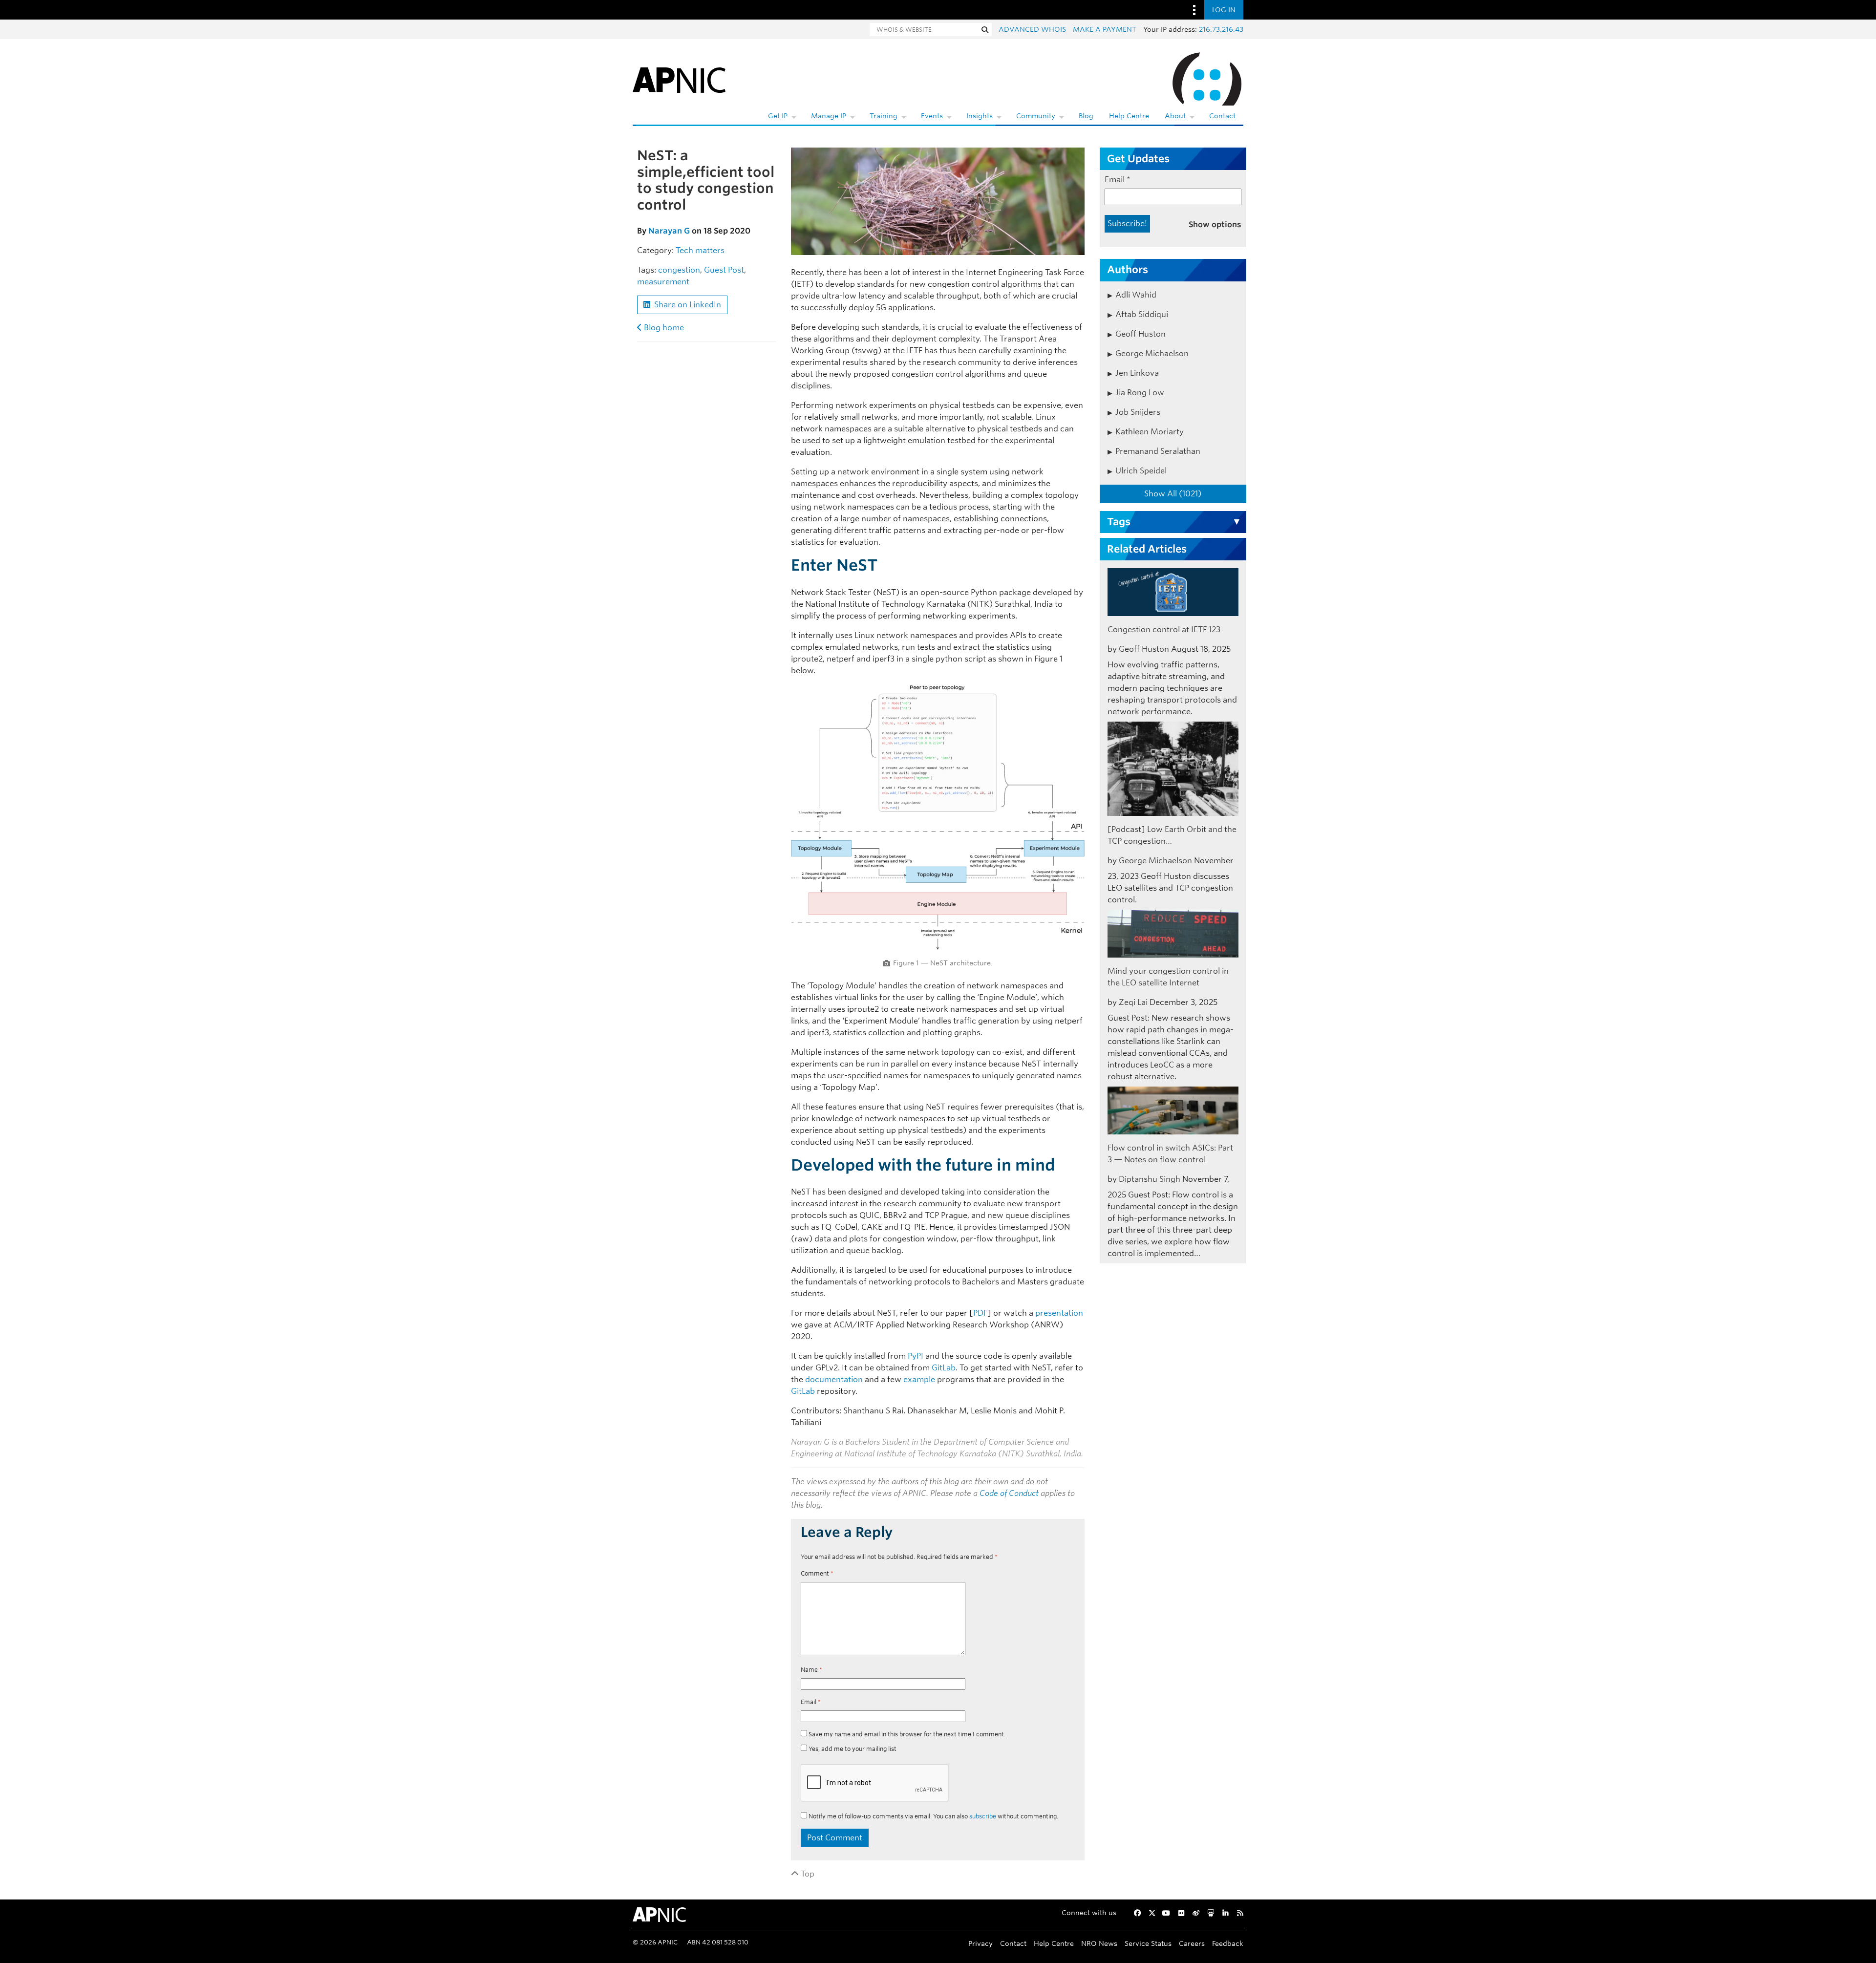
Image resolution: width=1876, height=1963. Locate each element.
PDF (980, 1313)
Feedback (1228, 1943)
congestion (679, 270)
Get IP (778, 116)
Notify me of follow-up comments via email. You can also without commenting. (933, 1816)
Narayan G (669, 231)
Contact (1222, 116)
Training (884, 116)
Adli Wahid (1136, 295)
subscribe (983, 1816)
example (919, 1379)
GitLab (944, 1368)
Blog (1086, 116)
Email (811, 1702)
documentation (834, 1379)
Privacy (981, 1943)
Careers (1192, 1943)
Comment (817, 1573)
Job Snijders (1138, 412)
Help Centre (1129, 116)
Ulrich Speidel (1141, 471)
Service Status (1148, 1943)
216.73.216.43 (1221, 29)
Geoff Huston (1141, 334)
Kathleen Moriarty (1150, 432)
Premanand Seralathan (1158, 451)
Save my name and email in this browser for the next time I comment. (907, 1734)
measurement (663, 282)
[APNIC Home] (679, 78)
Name (811, 1670)
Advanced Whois (1032, 29)
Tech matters (700, 250)
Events (932, 116)
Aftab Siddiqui (1142, 314)
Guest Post (724, 270)
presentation (1059, 1313)
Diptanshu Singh (1150, 1179)
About (1175, 116)
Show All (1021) (1173, 494)
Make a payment (1105, 29)
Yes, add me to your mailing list (852, 1749)
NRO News (1099, 1943)
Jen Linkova (1137, 373)
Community (1036, 116)
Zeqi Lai (1133, 1002)
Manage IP (829, 116)
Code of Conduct (1009, 1493)
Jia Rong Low (1140, 393)
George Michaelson (1152, 353)
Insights (980, 116)
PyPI (916, 1356)
